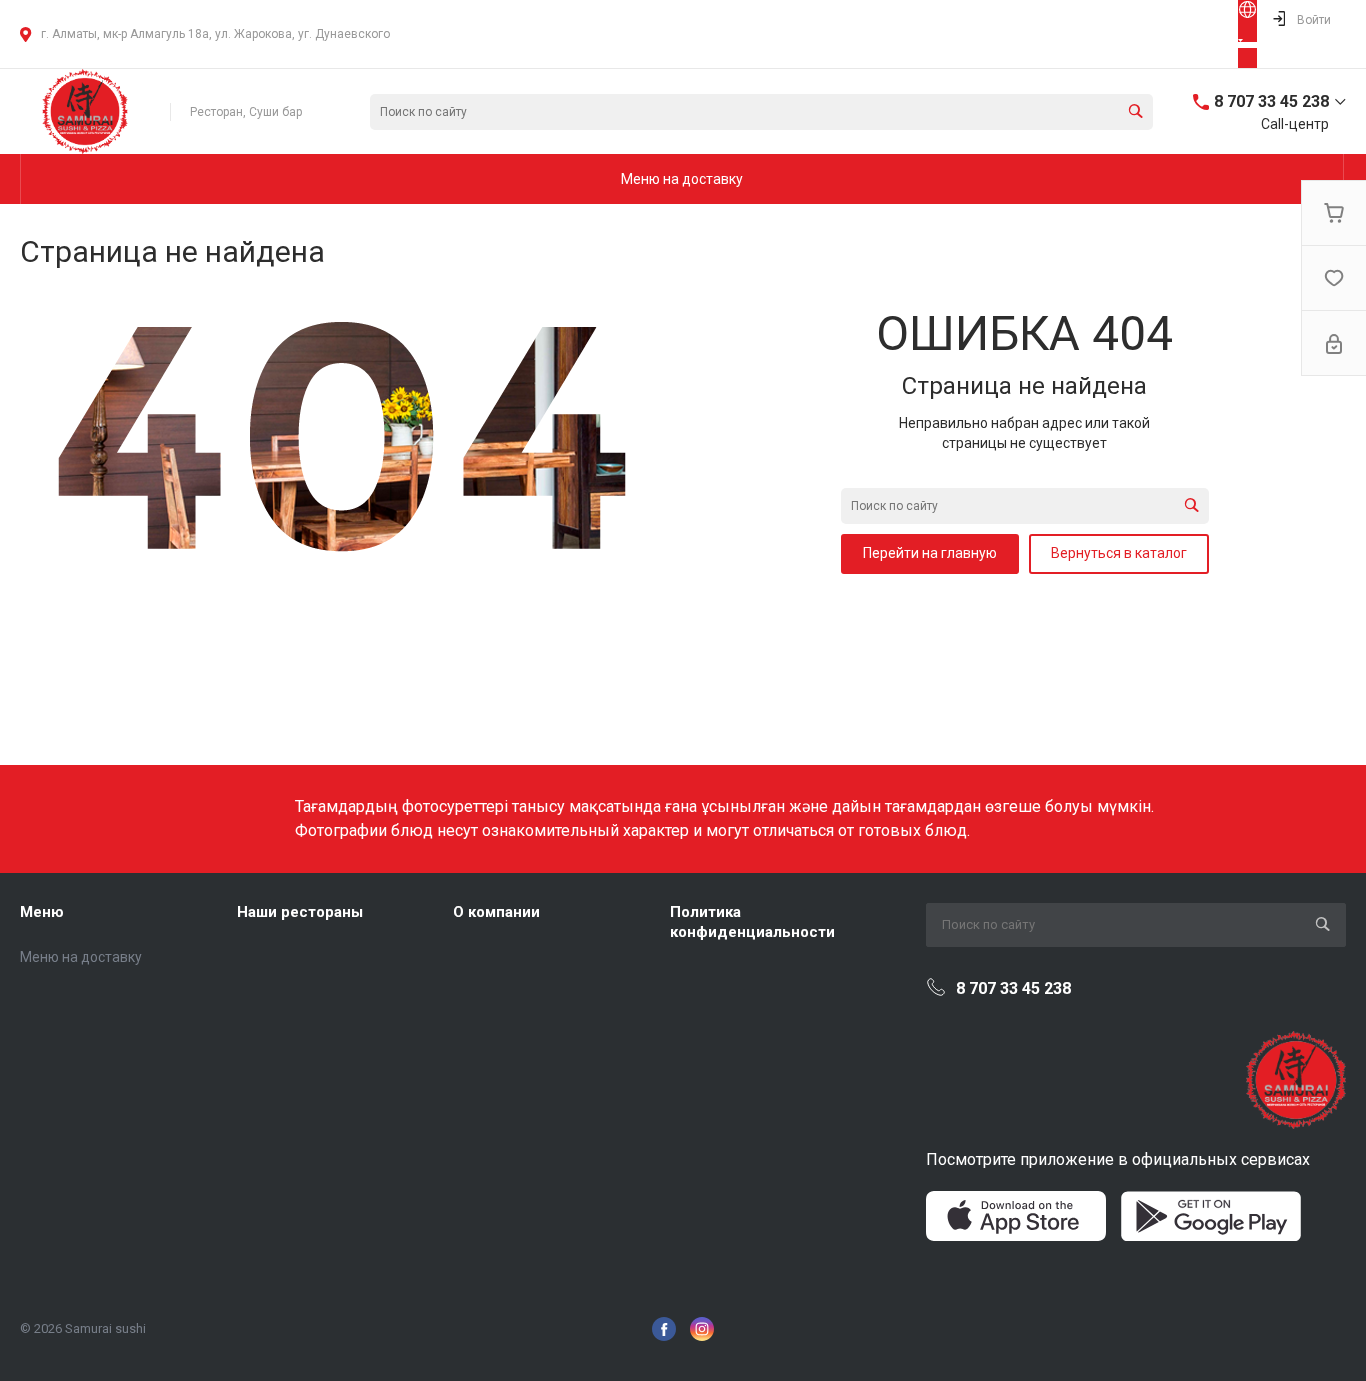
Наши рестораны (300, 912)
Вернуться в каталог (1119, 553)
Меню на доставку (81, 957)
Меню (42, 912)
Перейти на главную (930, 553)
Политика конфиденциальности (752, 922)
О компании (496, 912)
